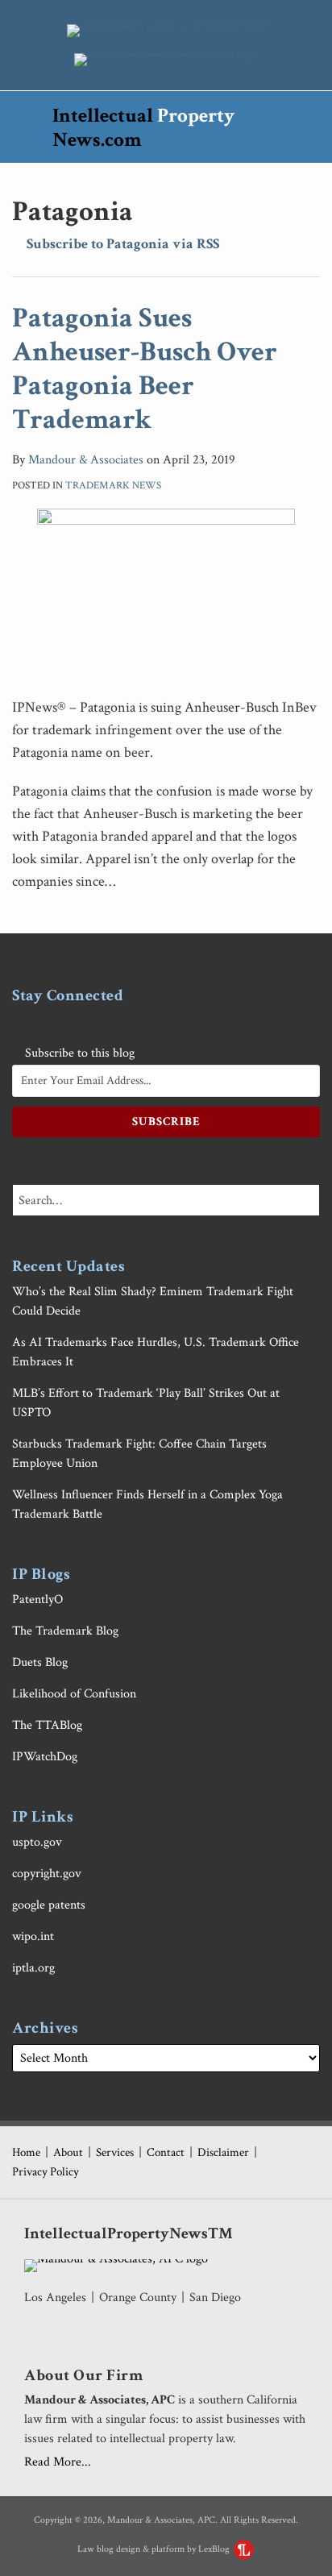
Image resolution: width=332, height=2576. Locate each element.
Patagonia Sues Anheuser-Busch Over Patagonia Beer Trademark (145, 369)
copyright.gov (47, 1874)
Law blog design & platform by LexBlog (155, 2549)
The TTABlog (47, 1725)
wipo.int (33, 1936)
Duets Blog (40, 1662)
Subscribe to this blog (78, 1053)
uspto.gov (37, 1842)
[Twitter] (50, 1024)
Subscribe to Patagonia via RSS (121, 244)
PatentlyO (37, 1600)
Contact (166, 2152)
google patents (49, 1905)
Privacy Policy (46, 2172)
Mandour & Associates (86, 460)
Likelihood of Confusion (74, 1694)
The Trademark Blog (65, 1631)
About (68, 2152)
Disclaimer (223, 2152)
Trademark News (113, 486)
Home (26, 2152)
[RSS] (21, 1024)
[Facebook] (80, 1024)
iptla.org (33, 1968)
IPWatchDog (45, 1757)
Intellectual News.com (143, 128)
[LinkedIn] (110, 1024)
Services (115, 2152)
